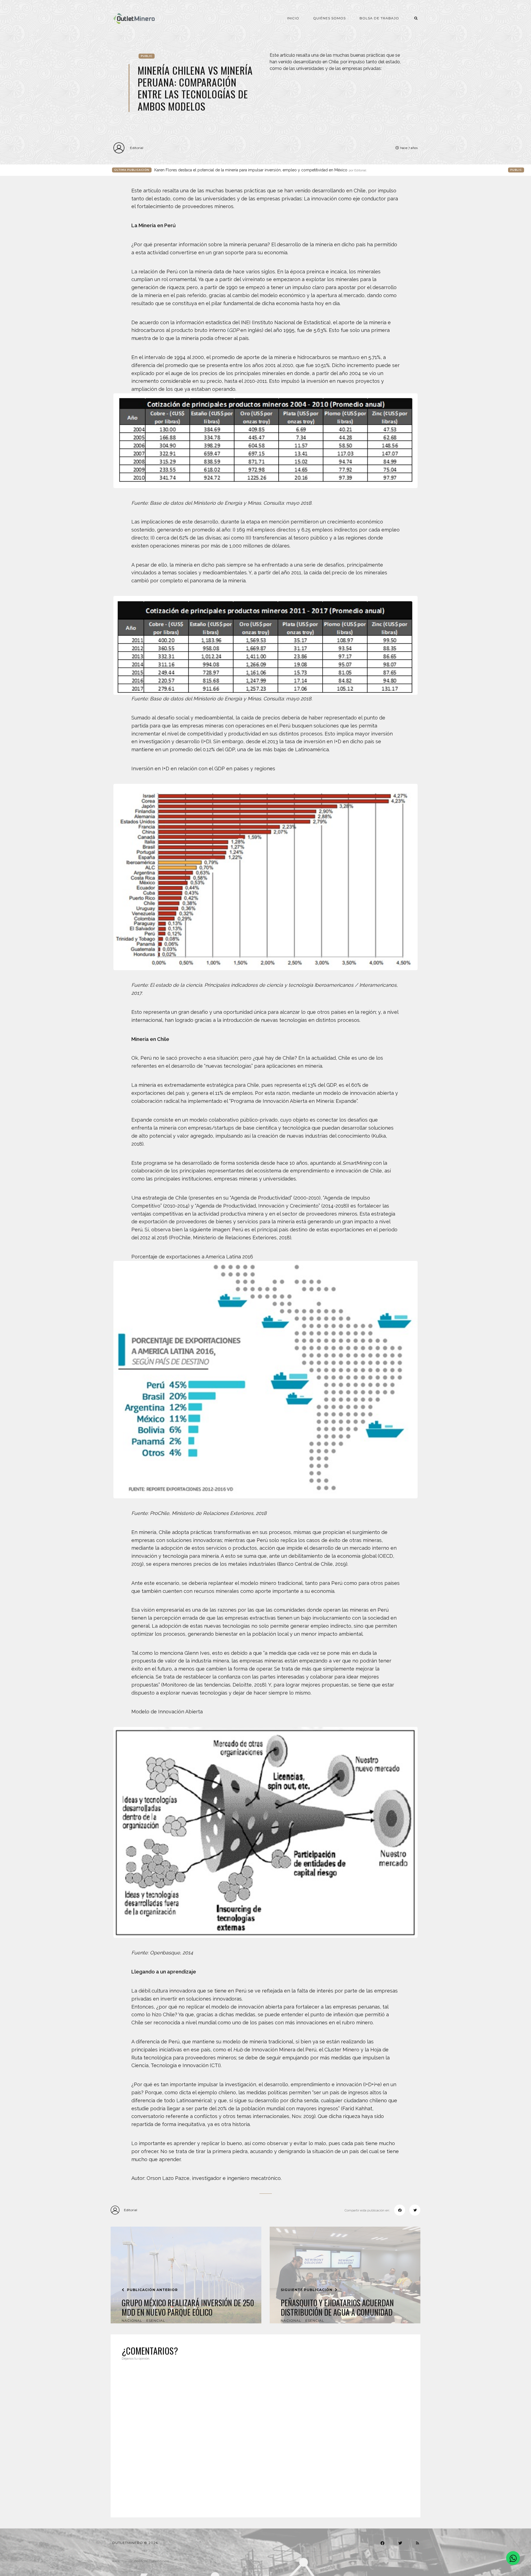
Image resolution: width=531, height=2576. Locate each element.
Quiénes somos (329, 18)
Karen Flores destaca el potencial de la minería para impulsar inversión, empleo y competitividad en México (260, 170)
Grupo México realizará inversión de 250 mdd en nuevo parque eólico (188, 2307)
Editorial (137, 148)
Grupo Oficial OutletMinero (149, 2561)
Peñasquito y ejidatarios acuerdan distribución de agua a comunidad (337, 2307)
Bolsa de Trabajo (379, 18)
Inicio (293, 18)
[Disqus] (265, 2436)
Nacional (132, 2320)
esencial (156, 2320)
